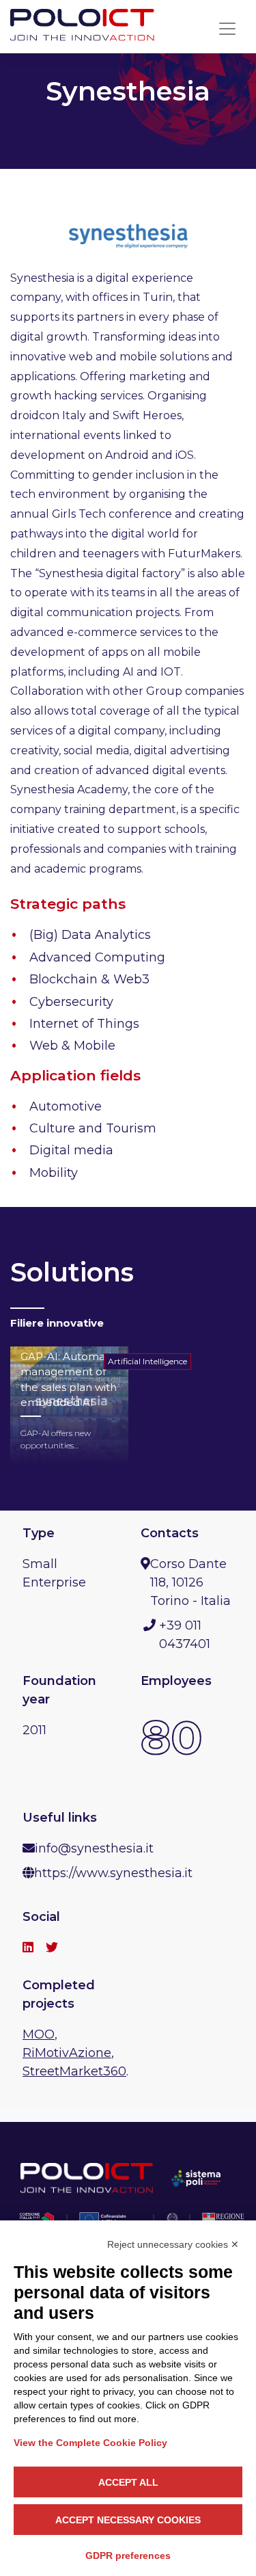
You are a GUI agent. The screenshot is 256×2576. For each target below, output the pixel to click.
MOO (39, 2034)
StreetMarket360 (74, 2071)
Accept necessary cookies (128, 2520)
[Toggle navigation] (227, 29)
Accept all (128, 2482)
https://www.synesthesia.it (113, 1873)
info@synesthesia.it (94, 1848)
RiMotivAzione (67, 2053)
